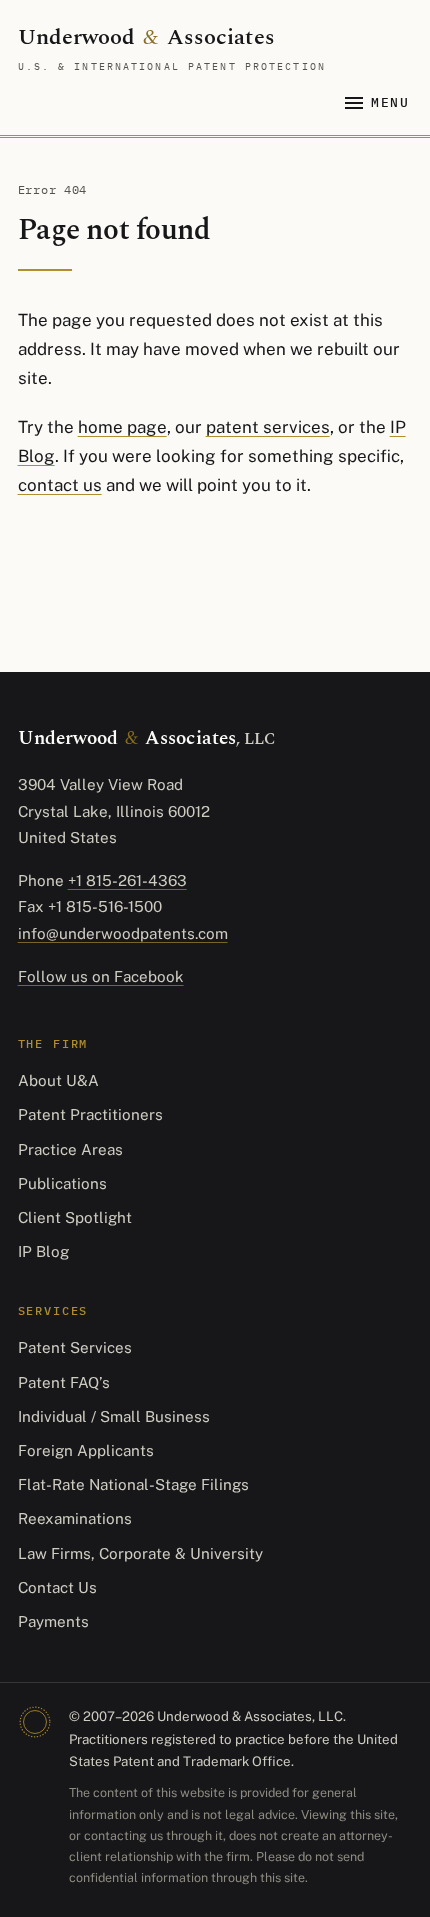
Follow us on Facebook (101, 976)
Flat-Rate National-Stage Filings (133, 1484)
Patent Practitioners (90, 1114)
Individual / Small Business (114, 1416)
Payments (53, 1621)
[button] (376, 103)
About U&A (58, 1080)
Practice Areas (70, 1149)
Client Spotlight (75, 1217)
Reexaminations (75, 1518)
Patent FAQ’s (64, 1382)
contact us (60, 485)
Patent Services (75, 1347)
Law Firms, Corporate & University (140, 1553)
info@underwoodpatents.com (123, 933)
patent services (268, 427)
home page (122, 427)
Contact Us (57, 1587)
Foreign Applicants (86, 1450)
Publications (62, 1183)
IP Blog (43, 1251)
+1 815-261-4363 (127, 880)
